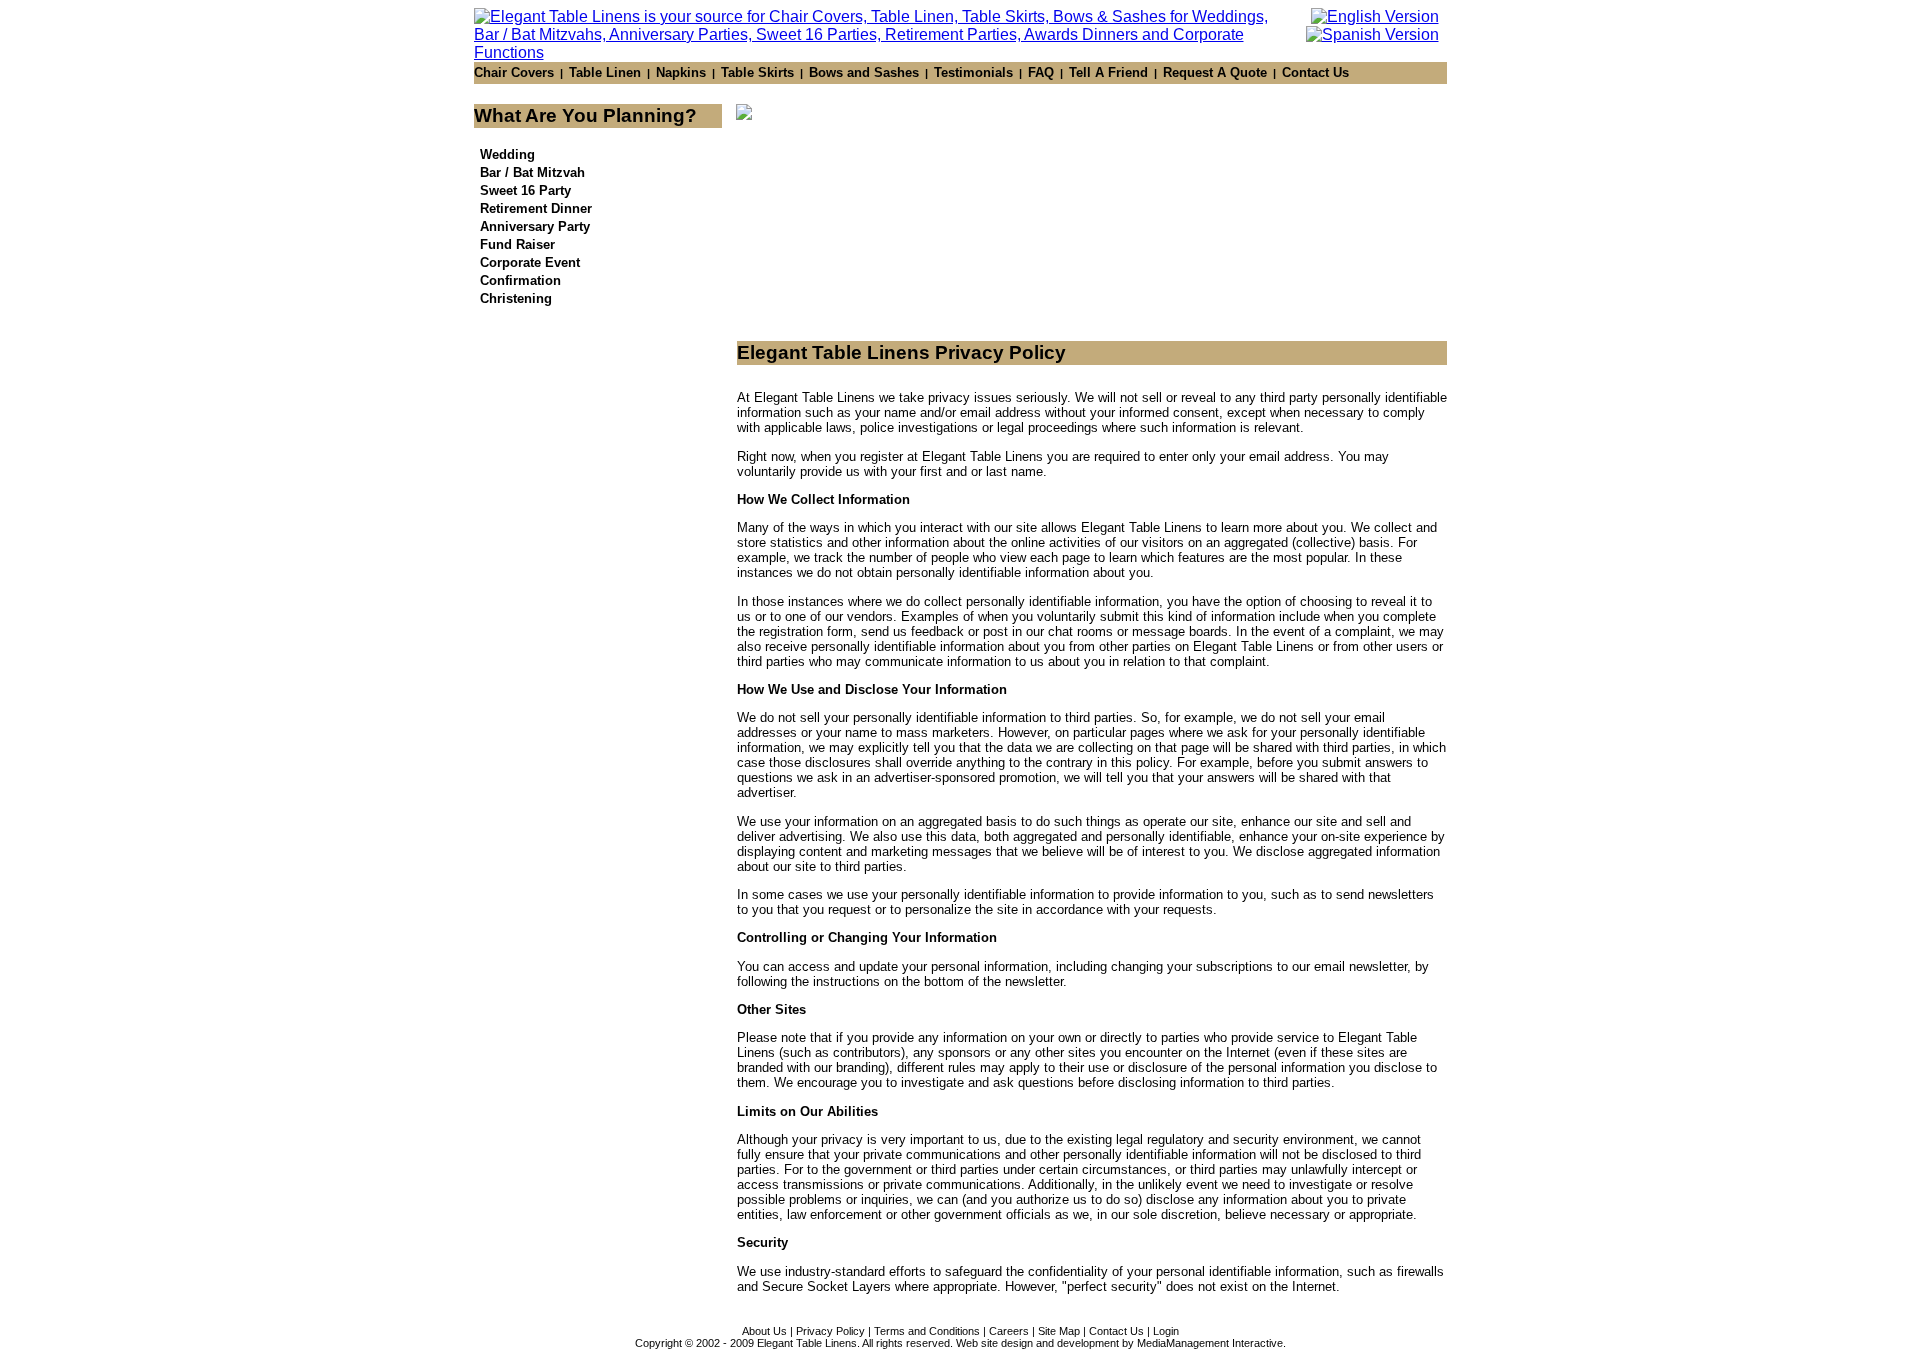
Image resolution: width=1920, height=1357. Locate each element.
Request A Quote (1215, 72)
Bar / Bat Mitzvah (532, 172)
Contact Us (1315, 72)
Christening (516, 298)
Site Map (1059, 1331)
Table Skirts (757, 72)
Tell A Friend (1108, 72)
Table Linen (605, 72)
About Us (764, 1331)
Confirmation (520, 280)
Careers (1009, 1331)
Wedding (507, 154)
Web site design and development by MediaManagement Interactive (1119, 1343)
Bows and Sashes (864, 72)
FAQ (1041, 72)
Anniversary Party (535, 226)
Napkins (681, 72)
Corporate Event (530, 262)
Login (1166, 1331)
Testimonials (973, 72)
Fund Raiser (517, 244)
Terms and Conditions (927, 1331)
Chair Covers (514, 72)
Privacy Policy (830, 1331)
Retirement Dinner (536, 208)
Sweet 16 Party (525, 190)
